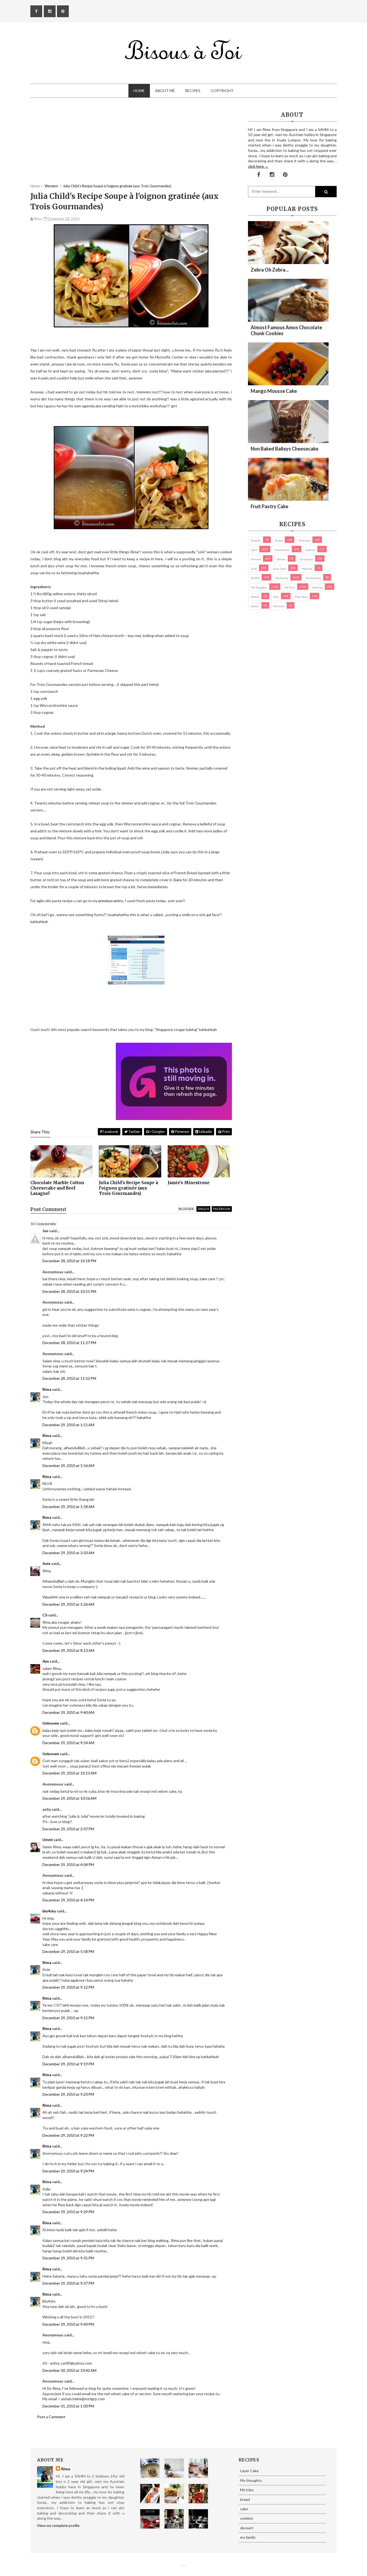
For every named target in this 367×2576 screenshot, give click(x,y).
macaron (307, 569)
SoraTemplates (182, 2565)
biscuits (256, 540)
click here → (258, 166)
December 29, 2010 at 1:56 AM (68, 1466)
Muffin (255, 578)
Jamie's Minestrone (189, 1183)
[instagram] (50, 11)
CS (45, 1615)
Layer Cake (279, 569)
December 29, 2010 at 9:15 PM (68, 2018)
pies (276, 597)
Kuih (254, 569)
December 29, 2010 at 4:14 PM (68, 1900)
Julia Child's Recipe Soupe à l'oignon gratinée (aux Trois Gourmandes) (128, 1188)
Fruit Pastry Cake (269, 506)
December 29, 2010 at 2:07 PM (68, 1829)
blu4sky (49, 1911)
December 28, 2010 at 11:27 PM (69, 1343)
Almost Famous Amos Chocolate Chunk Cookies (286, 330)
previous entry (110, 901)
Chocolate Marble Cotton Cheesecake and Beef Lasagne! (57, 1188)
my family (282, 578)
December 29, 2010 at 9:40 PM (68, 2324)
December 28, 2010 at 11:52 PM (69, 1378)
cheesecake (282, 550)
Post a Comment (51, 2417)
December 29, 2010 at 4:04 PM (68, 1865)
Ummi (48, 1840)
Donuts (281, 559)
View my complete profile (58, 2525)
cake (254, 550)
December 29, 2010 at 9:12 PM (68, 1987)
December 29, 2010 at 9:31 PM (68, 2258)
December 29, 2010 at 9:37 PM (68, 2283)
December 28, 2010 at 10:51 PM (69, 1291)
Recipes (193, 91)
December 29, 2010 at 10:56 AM (69, 1798)
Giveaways (306, 559)
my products (313, 578)
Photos (255, 597)
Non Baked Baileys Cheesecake (285, 449)
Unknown (51, 1723)
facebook (222, 1209)
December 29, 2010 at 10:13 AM (69, 1773)
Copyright (222, 91)
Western (279, 606)
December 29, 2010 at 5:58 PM (68, 1951)
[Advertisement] (131, 146)
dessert (256, 559)
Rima (47, 1389)
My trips (290, 587)
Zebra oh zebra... (270, 270)
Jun (45, 1231)
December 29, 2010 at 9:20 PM (68, 2094)
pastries (318, 587)
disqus (203, 1209)
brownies (304, 540)
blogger (186, 1209)
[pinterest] (63, 11)
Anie (46, 1563)
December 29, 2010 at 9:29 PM (68, 2212)
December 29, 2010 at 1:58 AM (68, 1507)
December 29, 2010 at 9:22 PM (68, 2135)
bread (279, 540)
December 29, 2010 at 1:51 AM (68, 1425)
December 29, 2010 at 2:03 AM (68, 1553)
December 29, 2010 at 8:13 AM (68, 1650)
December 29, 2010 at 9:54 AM (68, 1743)
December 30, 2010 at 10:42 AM (69, 2370)
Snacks (255, 606)
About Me (165, 91)
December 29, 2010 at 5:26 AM (68, 1604)
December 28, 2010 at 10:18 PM (69, 1261)
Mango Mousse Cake (274, 391)
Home (139, 91)
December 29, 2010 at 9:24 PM (68, 2171)
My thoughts (259, 587)
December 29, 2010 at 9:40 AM (68, 1712)
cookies (310, 550)
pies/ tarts (301, 597)
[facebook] (36, 11)
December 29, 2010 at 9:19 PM (68, 2064)
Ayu (46, 1661)
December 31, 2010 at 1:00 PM (68, 2406)
